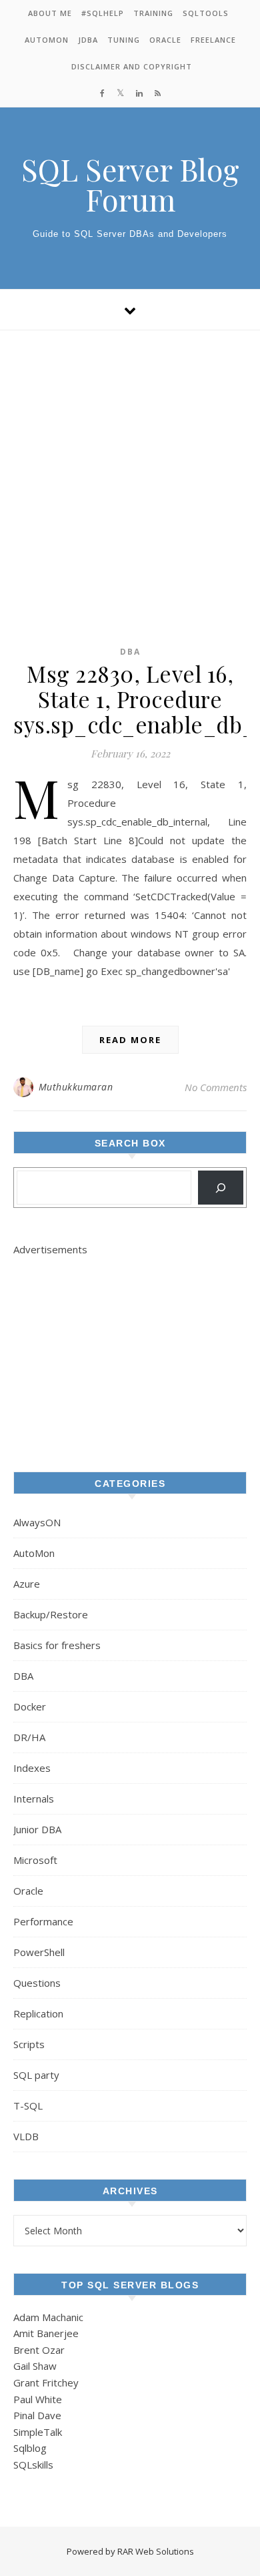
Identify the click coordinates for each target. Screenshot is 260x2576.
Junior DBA (37, 1829)
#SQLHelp (103, 13)
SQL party (36, 2075)
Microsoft (35, 1860)
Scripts (29, 2044)
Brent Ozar (39, 2350)
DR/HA (29, 1737)
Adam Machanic (48, 2317)
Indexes (32, 1768)
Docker (30, 1706)
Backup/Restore (51, 1614)
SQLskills (33, 2465)
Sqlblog (30, 2448)
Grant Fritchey (46, 2382)
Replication (38, 2013)
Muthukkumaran (76, 1087)
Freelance (213, 40)
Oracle (165, 40)
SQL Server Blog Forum (130, 184)
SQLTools (206, 13)
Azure (27, 1584)
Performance (43, 1921)
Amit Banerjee (46, 2333)
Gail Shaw (35, 2366)
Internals (34, 1799)
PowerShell (39, 1952)
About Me (50, 13)
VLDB (26, 2136)
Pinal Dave (37, 2415)
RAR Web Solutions (156, 2551)
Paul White (38, 2399)
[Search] (221, 1188)
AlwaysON (37, 1522)
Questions (37, 1983)
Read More (130, 1040)
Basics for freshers (57, 1645)
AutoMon (47, 40)
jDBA (88, 40)
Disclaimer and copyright (132, 66)
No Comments (216, 1087)
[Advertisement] (130, 467)
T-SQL (28, 2106)
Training (153, 13)
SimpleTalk (38, 2432)
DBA (130, 652)
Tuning (124, 40)
